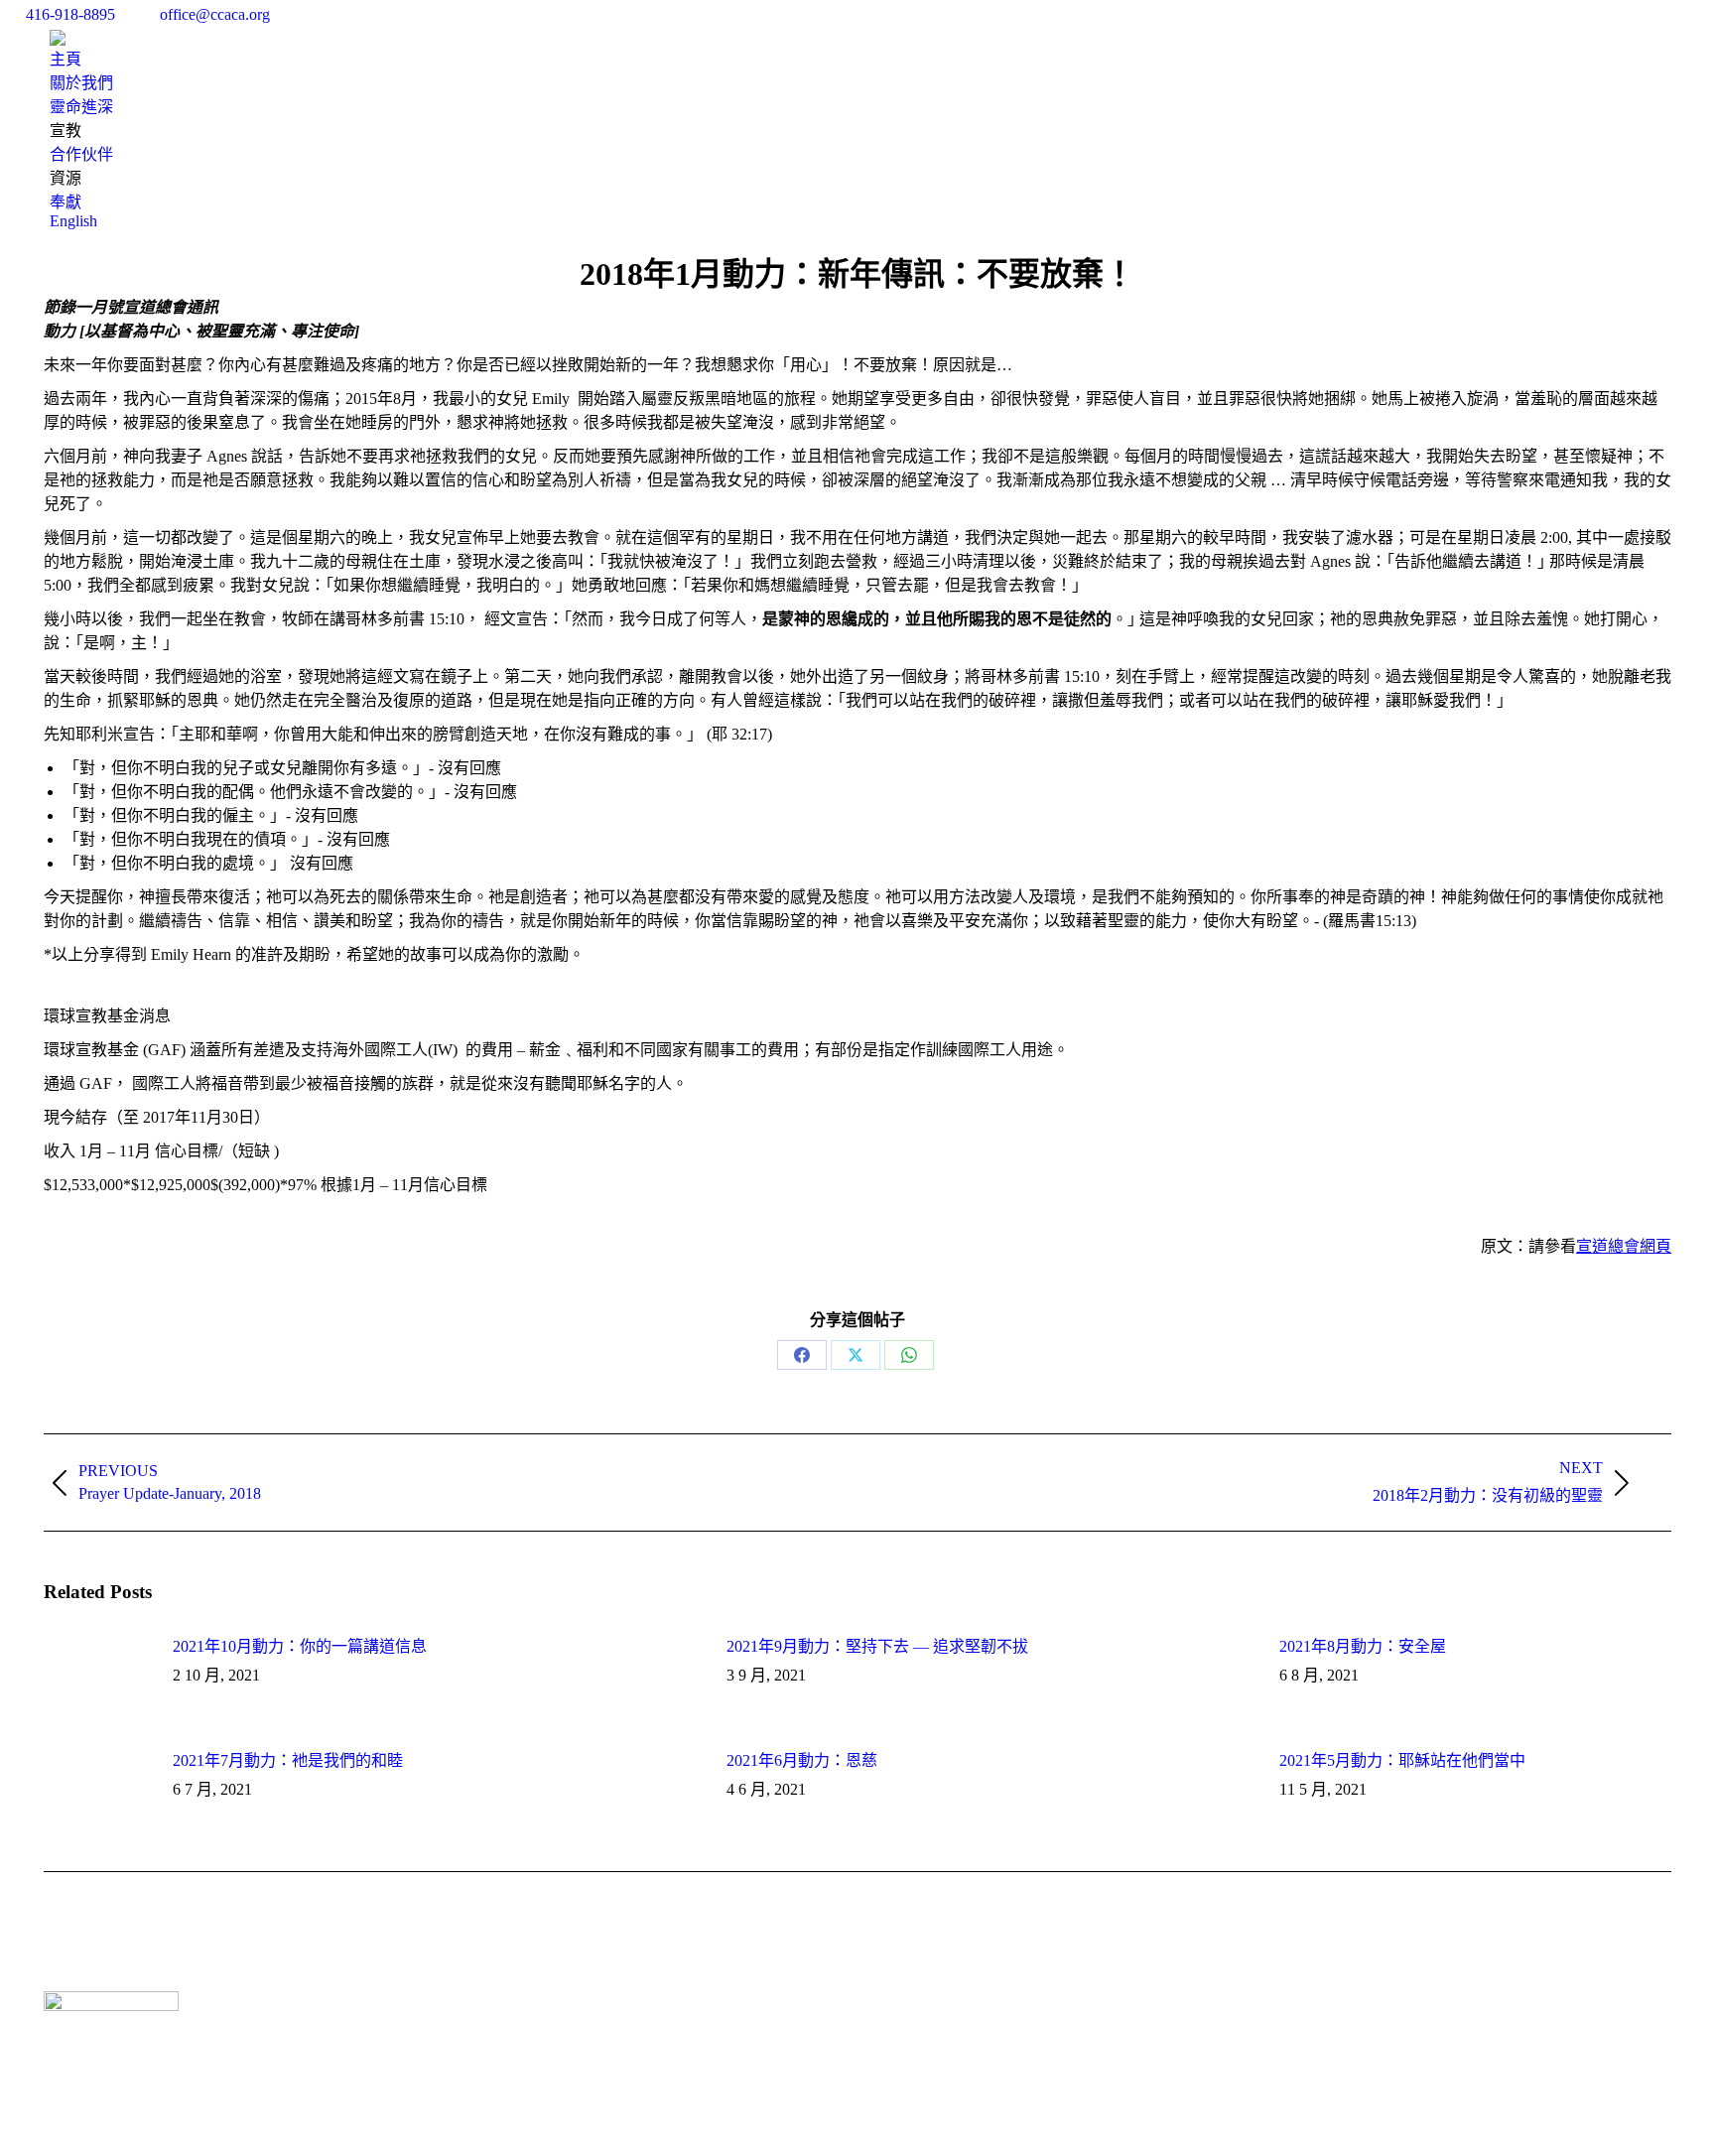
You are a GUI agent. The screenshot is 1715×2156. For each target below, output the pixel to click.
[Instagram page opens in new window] (506, 2031)
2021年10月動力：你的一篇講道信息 (300, 1646)
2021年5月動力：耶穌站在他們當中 (1402, 1760)
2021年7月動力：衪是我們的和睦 (288, 1760)
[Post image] (98, 1678)
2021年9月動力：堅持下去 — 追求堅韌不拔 (877, 1646)
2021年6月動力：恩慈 (802, 1760)
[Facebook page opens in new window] (476, 2031)
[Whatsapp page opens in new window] (536, 2031)
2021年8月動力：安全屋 (1363, 1646)
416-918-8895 (70, 14)
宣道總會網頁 (1624, 1246)
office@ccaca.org (215, 14)
